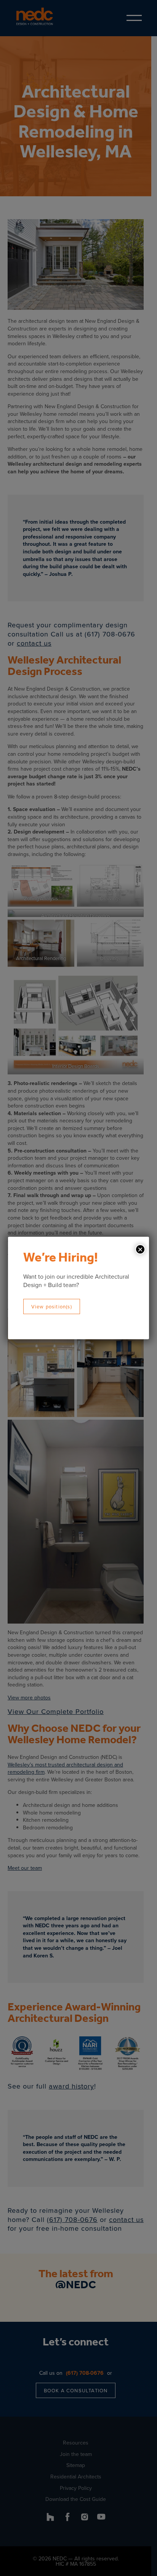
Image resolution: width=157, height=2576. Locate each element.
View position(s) (52, 1306)
